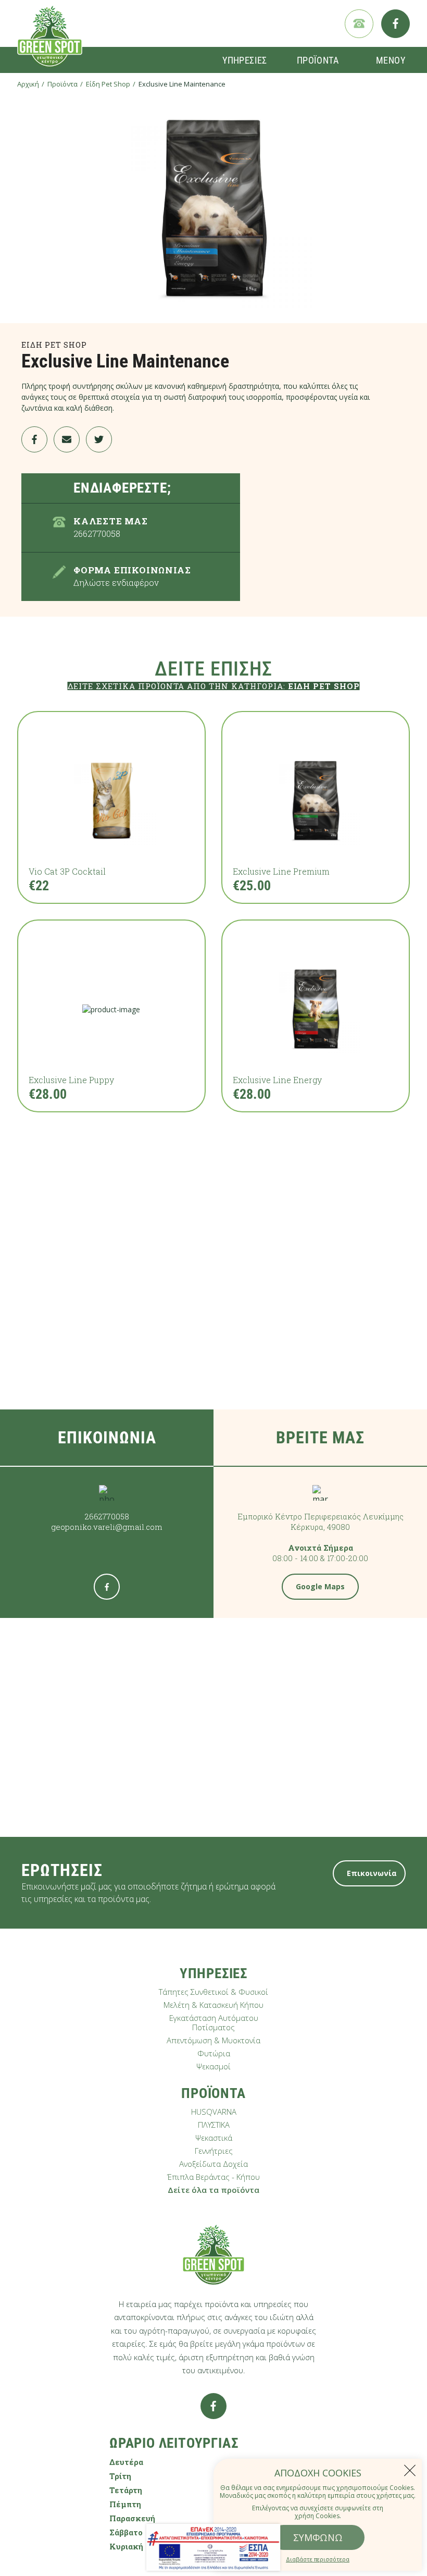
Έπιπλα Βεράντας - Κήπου (213, 2177)
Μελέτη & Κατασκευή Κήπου (213, 2005)
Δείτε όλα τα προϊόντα (213, 2190)
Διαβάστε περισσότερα (318, 2559)
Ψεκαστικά (214, 2138)
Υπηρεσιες (245, 60)
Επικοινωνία (372, 1873)
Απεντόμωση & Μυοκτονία (213, 2040)
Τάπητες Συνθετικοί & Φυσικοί (213, 1992)
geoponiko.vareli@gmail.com (107, 1527)
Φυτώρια (214, 2053)
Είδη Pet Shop (108, 84)
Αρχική (28, 84)
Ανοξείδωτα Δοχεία (213, 2164)
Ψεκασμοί (213, 2066)
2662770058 (107, 1516)
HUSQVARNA (214, 2112)
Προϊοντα (318, 60)
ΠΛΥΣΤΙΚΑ (214, 2125)
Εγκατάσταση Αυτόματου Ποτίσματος (214, 2022)
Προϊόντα (62, 84)
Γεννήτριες (214, 2151)
